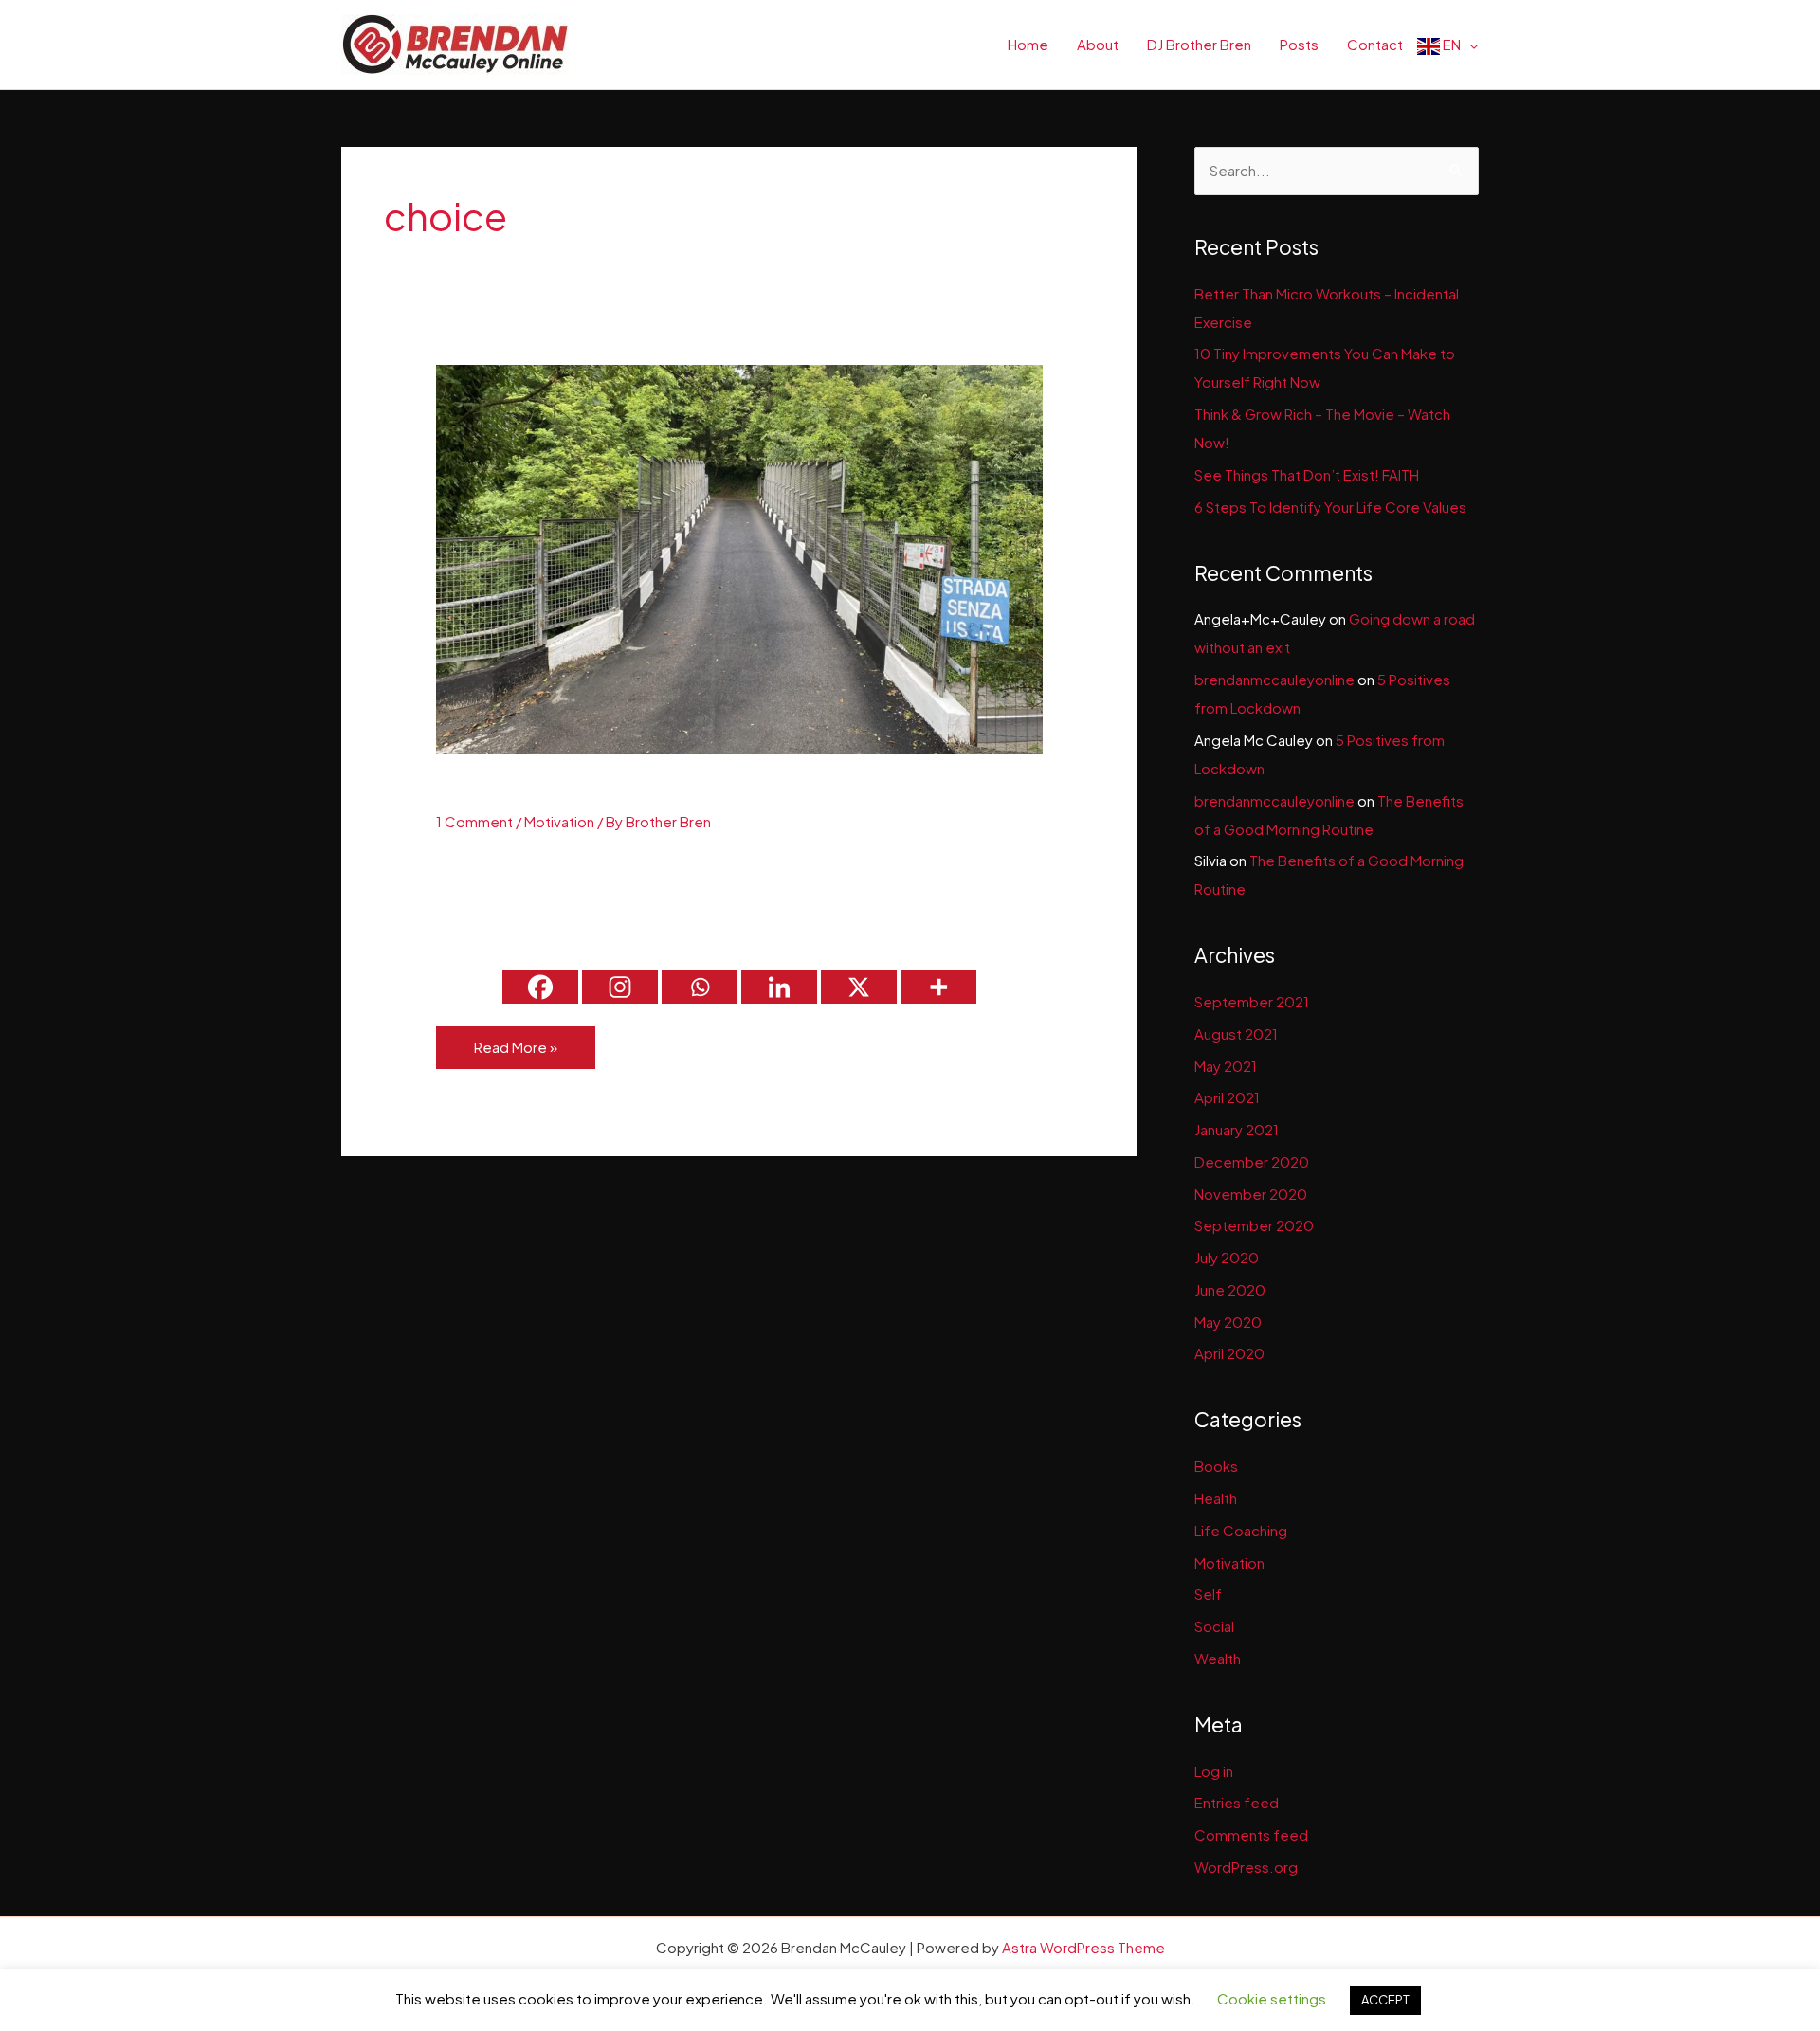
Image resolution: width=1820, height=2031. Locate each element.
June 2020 (1230, 1289)
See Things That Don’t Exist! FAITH (1307, 474)
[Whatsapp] (700, 987)
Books (1216, 1466)
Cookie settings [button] (1272, 1998)
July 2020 (1227, 1257)
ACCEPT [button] (1385, 2000)
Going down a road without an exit (632, 791)
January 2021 (1237, 1129)
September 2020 (1254, 1225)
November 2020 (1251, 1194)
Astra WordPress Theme (1083, 1947)
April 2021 (1227, 1097)
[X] (859, 987)
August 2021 (1236, 1034)
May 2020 (1228, 1322)
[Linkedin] (779, 987)
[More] (938, 987)
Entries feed (1237, 1802)
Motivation (559, 821)
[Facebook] (540, 987)
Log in (1214, 1771)
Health (1216, 1498)
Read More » (515, 1053)
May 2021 (1226, 1066)
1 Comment (474, 821)
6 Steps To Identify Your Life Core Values (1330, 507)
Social (1214, 1626)
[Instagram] (620, 987)
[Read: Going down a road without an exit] (739, 558)
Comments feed (1251, 1834)
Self (1208, 1594)
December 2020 (1252, 1161)
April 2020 (1229, 1353)
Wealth (1218, 1658)
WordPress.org (1246, 1867)
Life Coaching (1241, 1530)
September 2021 (1252, 1001)
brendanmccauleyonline (1274, 679)
